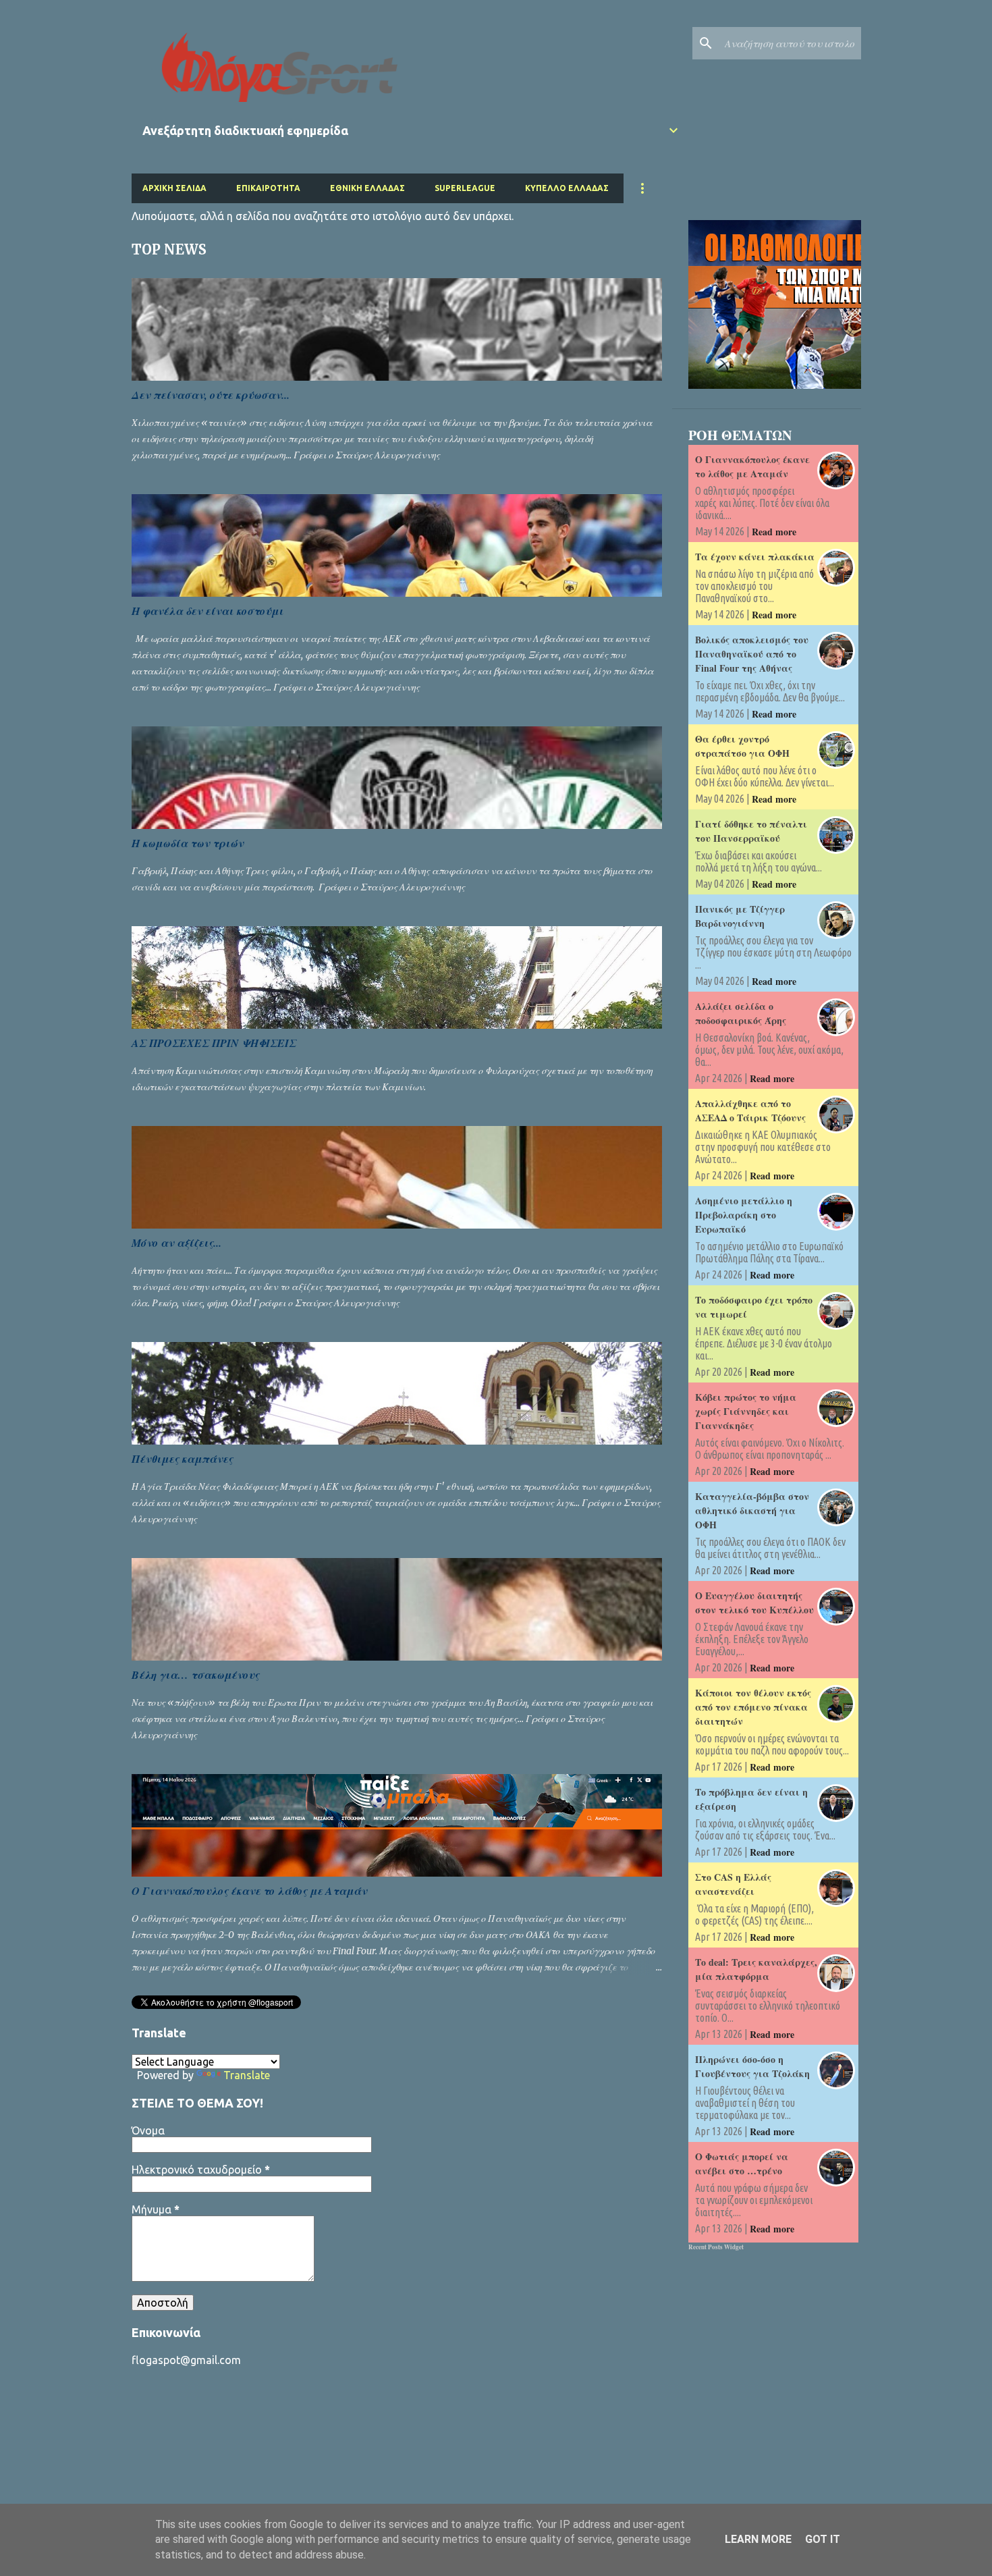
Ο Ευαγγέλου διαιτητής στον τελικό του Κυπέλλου (754, 1603)
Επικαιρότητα (268, 188)
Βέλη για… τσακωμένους (195, 1675)
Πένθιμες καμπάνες (182, 1459)
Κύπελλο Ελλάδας (567, 188)
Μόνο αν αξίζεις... (176, 1243)
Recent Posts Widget (716, 2247)
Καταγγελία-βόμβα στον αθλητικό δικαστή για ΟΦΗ (752, 1510)
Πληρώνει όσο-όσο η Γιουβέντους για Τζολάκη (752, 2066)
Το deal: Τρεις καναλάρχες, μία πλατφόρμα (756, 1969)
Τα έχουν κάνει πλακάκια (755, 557)
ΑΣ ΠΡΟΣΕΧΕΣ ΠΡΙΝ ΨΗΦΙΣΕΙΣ (214, 1043)
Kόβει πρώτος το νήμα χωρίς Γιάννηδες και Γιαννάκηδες (746, 1411)
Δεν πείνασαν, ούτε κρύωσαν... (211, 395)
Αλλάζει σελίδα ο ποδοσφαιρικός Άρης (741, 1013)
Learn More (758, 2539)
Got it (823, 2539)
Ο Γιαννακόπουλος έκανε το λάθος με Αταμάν (249, 1891)
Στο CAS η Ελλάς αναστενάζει (733, 1884)
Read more (774, 532)
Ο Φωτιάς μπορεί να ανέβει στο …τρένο (742, 2164)
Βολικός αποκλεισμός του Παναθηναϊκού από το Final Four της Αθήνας (752, 654)
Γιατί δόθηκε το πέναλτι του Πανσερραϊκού (751, 831)
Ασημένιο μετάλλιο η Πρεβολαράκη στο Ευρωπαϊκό (744, 1215)
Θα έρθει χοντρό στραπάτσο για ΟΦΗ (742, 746)
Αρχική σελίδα (174, 188)
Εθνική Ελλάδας (367, 188)
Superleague (465, 188)
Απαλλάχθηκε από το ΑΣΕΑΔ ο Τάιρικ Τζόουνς (750, 1110)
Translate (247, 2075)
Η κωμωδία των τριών (188, 843)
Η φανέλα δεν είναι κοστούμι (208, 611)
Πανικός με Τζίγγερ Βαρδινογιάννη (740, 916)
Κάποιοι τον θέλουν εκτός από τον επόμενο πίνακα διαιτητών (753, 1707)
